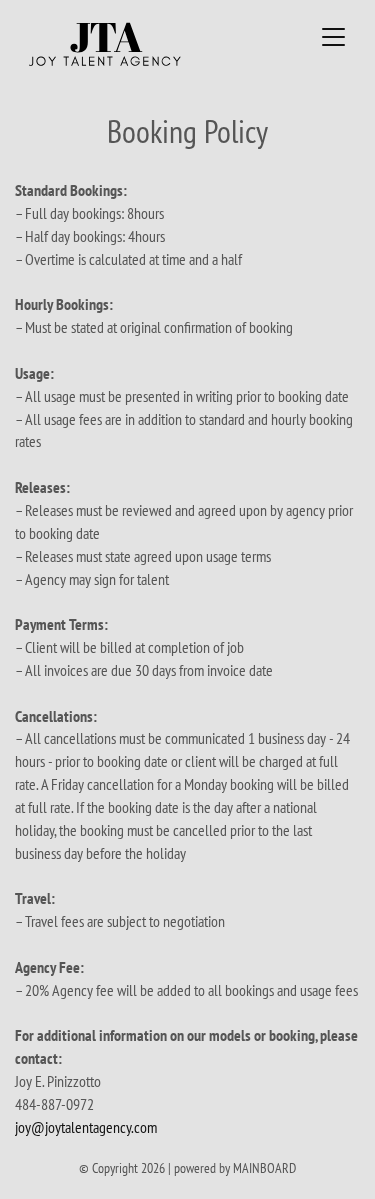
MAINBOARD (264, 1168)
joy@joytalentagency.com (86, 1127)
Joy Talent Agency (138, 44)
